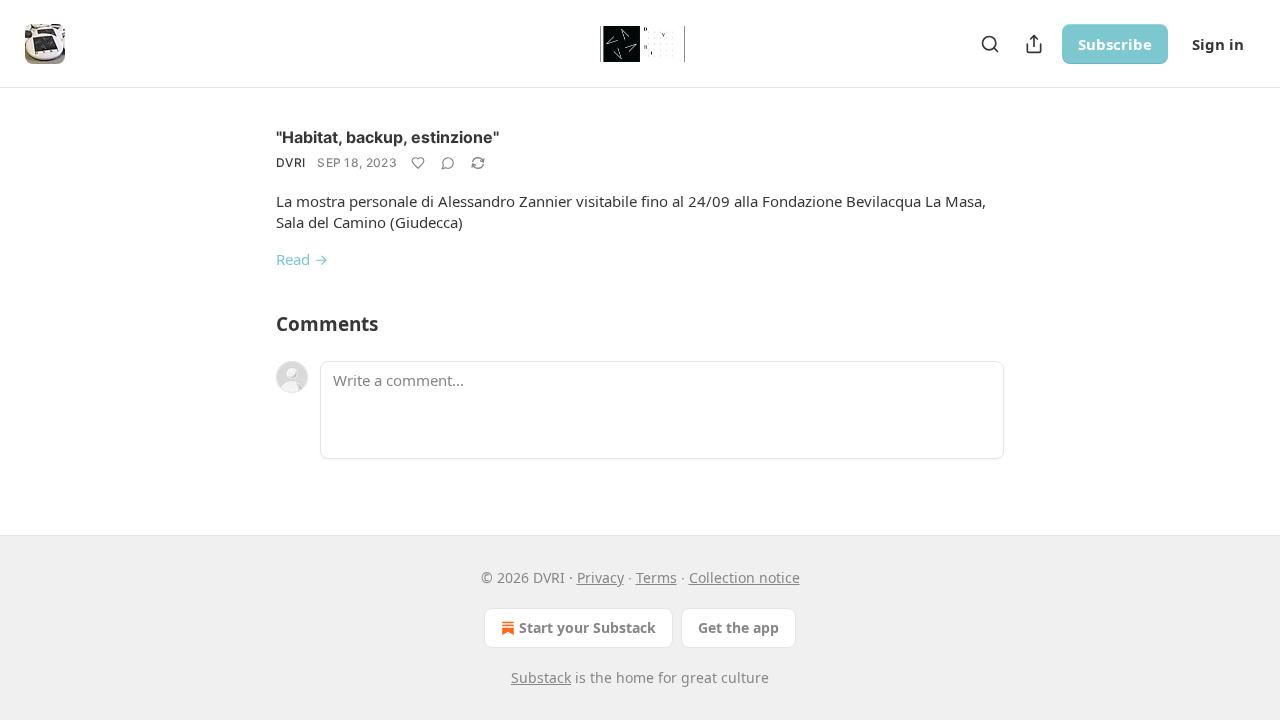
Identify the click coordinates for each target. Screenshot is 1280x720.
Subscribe (1115, 44)
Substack (541, 677)
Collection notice (744, 577)
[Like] (418, 163)
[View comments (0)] (448, 163)
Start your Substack (587, 627)
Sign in (1218, 44)
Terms (656, 577)
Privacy (600, 577)
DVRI (290, 162)
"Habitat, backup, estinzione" (387, 137)
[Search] (990, 44)
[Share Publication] (1034, 44)
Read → (302, 259)
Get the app (738, 627)
